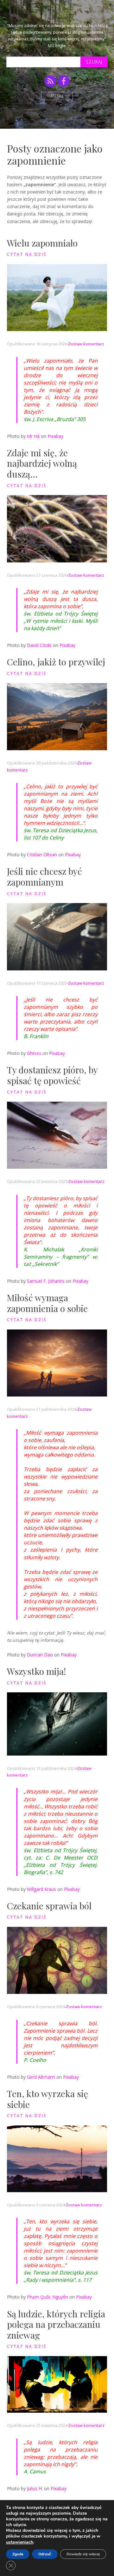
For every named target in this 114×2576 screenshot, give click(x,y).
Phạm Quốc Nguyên (47, 2297)
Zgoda (18, 2554)
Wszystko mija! (37, 1671)
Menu (57, 96)
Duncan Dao (40, 1655)
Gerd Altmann (41, 2077)
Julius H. (35, 2488)
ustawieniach (20, 2542)
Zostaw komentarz (86, 344)
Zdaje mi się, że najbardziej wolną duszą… (42, 463)
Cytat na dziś (27, 254)
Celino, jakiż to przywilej (56, 662)
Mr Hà (33, 436)
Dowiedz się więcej (83, 2554)
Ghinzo (34, 1053)
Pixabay (55, 436)
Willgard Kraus (41, 1889)
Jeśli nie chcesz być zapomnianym (44, 877)
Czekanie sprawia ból (49, 1906)
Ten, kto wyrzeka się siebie (47, 2099)
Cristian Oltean (42, 855)
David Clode (39, 645)
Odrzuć (45, 2554)
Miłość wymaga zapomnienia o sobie (47, 1303)
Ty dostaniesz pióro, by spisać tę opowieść (52, 1075)
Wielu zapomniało (42, 243)
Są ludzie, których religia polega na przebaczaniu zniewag (56, 2324)
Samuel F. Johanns (46, 1281)
